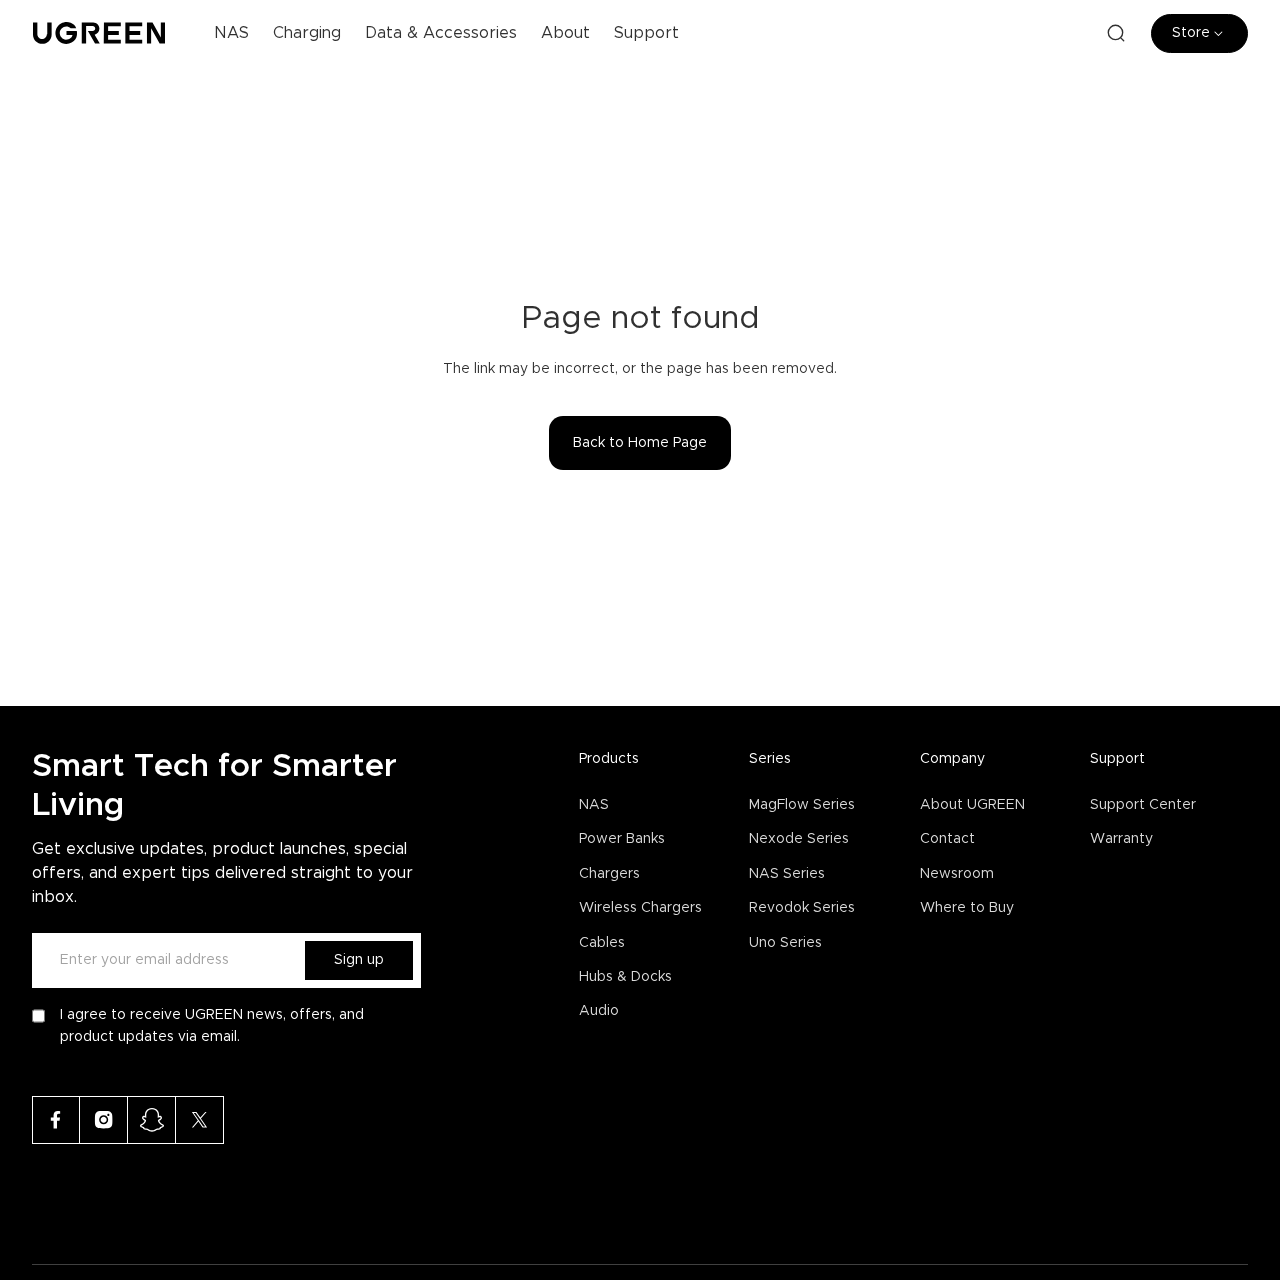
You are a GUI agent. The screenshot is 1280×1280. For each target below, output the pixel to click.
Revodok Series (802, 908)
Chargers (609, 874)
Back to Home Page (640, 443)
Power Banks (622, 839)
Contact (947, 839)
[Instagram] (104, 1120)
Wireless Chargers (640, 908)
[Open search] (1116, 33)
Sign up (359, 960)
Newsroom (957, 874)
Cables (602, 943)
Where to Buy (967, 908)
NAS (594, 805)
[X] (200, 1120)
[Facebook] (56, 1120)
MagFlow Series (802, 805)
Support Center (1143, 805)
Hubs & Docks (625, 977)
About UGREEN (972, 805)
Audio (599, 1011)
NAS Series (787, 874)
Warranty (1121, 839)
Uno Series (785, 943)
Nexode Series (799, 839)
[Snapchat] (152, 1120)
